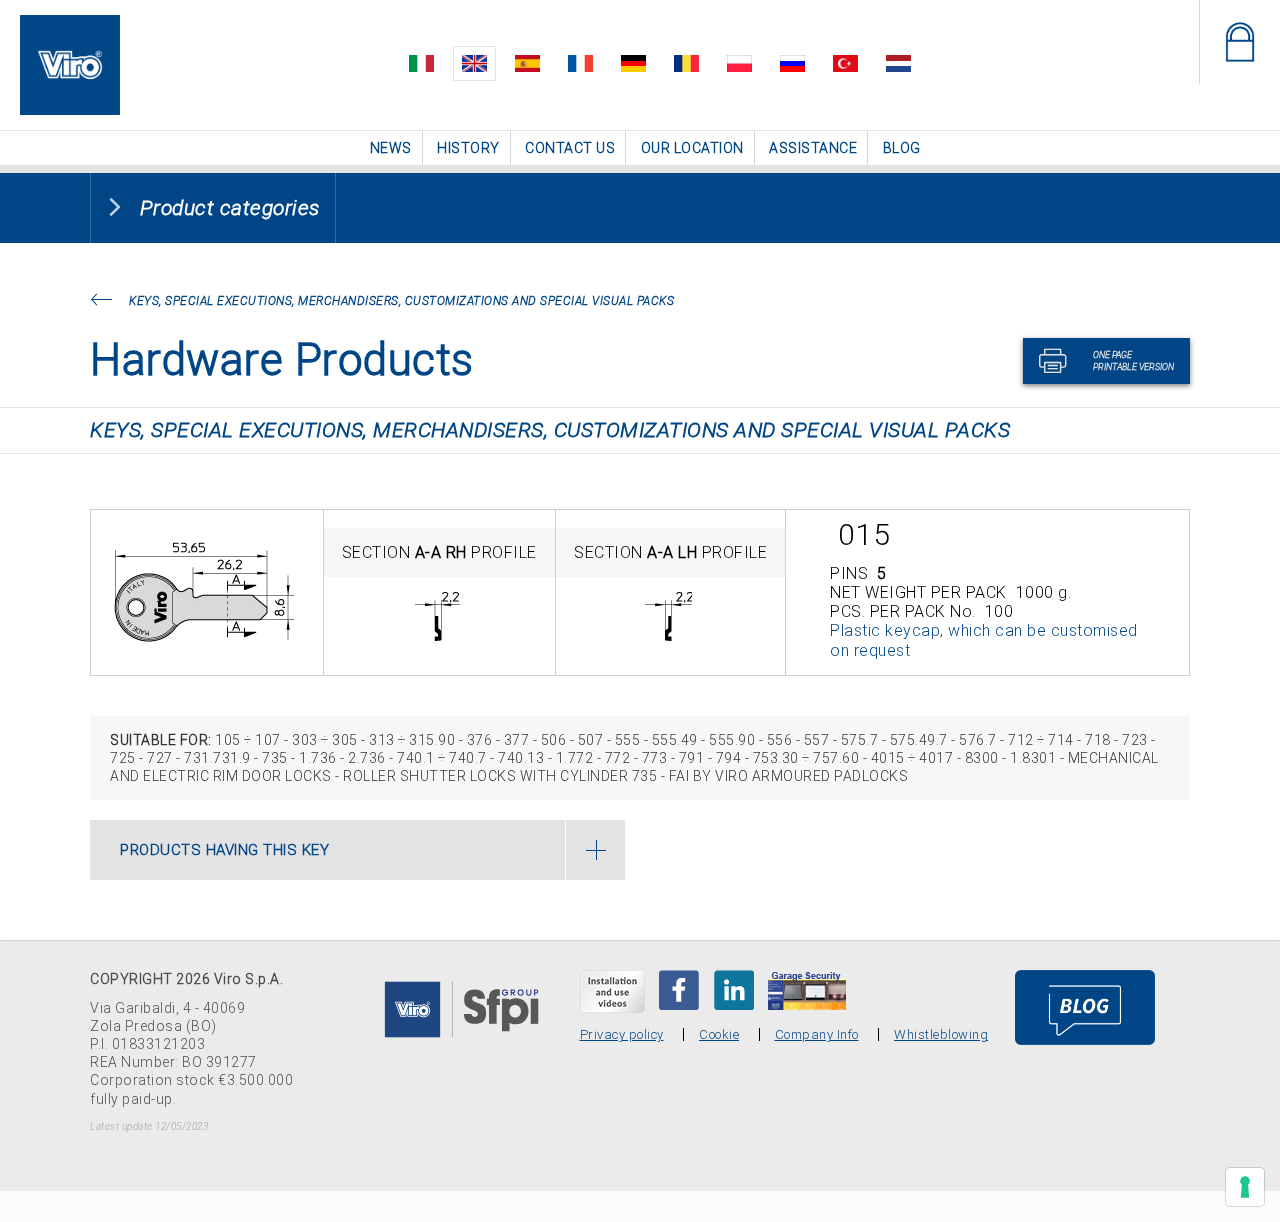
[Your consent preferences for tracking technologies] (1245, 1187)
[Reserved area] (1239, 42)
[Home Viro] (70, 26)
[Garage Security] (807, 989)
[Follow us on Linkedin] (734, 989)
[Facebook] (679, 989)
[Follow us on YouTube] (612, 990)
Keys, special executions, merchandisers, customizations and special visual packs (401, 300)
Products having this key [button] (224, 849)
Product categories (230, 207)
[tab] (357, 849)
